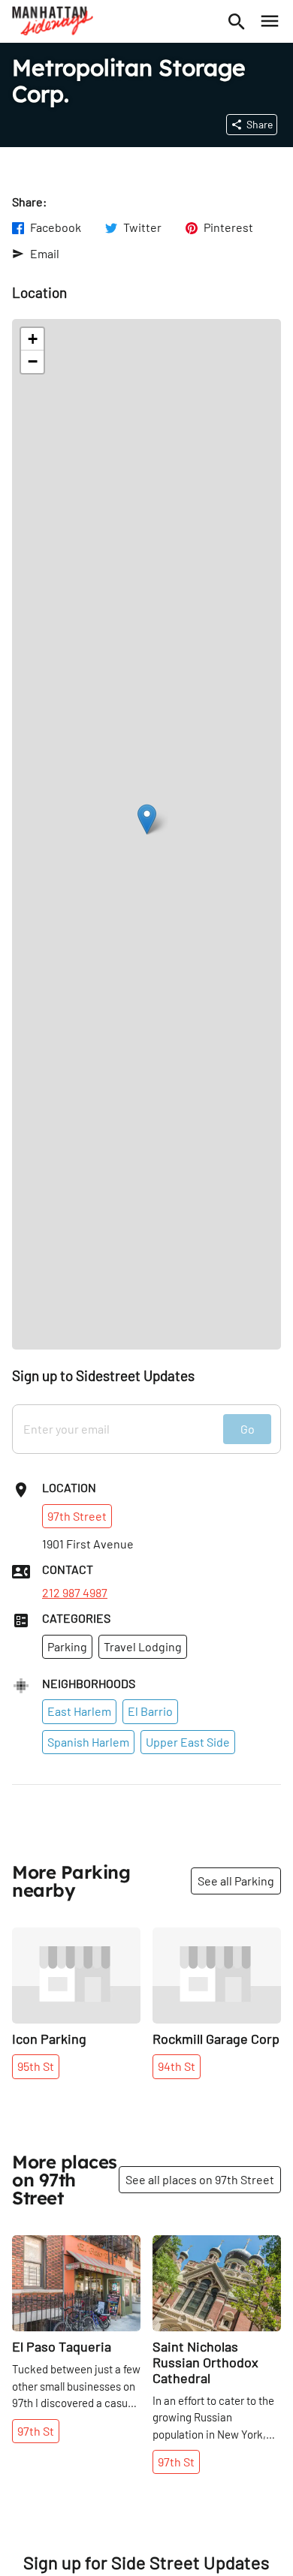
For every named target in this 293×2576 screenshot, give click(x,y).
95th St (36, 2066)
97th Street (77, 1516)
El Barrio (150, 1711)
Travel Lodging (143, 1646)
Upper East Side (188, 1742)
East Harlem (79, 1711)
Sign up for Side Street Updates (146, 2562)
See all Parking (236, 1881)
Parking (67, 1646)
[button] (147, 819)
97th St (36, 2431)
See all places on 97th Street (200, 2179)
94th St (177, 2066)
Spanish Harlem (88, 1742)
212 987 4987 (75, 1593)
